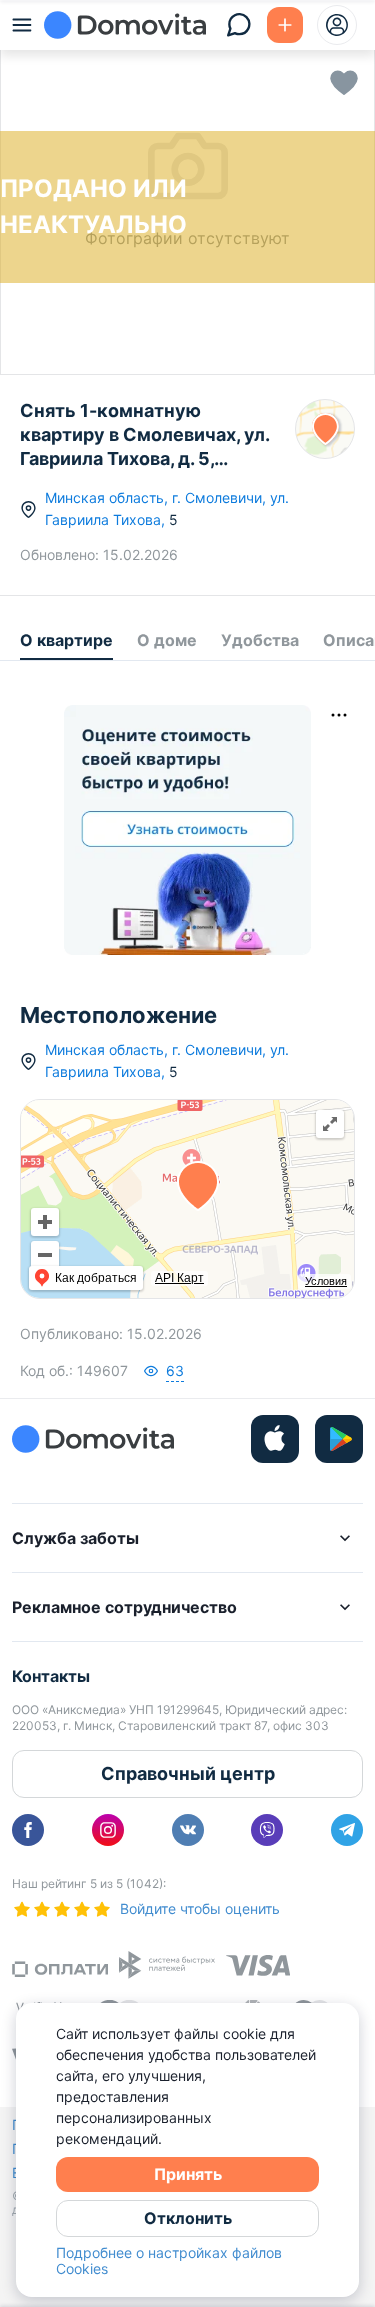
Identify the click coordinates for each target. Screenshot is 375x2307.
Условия (326, 1281)
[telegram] (347, 1830)
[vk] (188, 1830)
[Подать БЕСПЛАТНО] (285, 25)
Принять (188, 2174)
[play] (339, 1439)
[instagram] (108, 1830)
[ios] (275, 1439)
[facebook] (28, 1830)
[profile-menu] (337, 25)
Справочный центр (188, 1773)
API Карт (179, 1278)
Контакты (51, 1676)
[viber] (267, 1830)
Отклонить (188, 2218)
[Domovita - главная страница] (125, 25)
